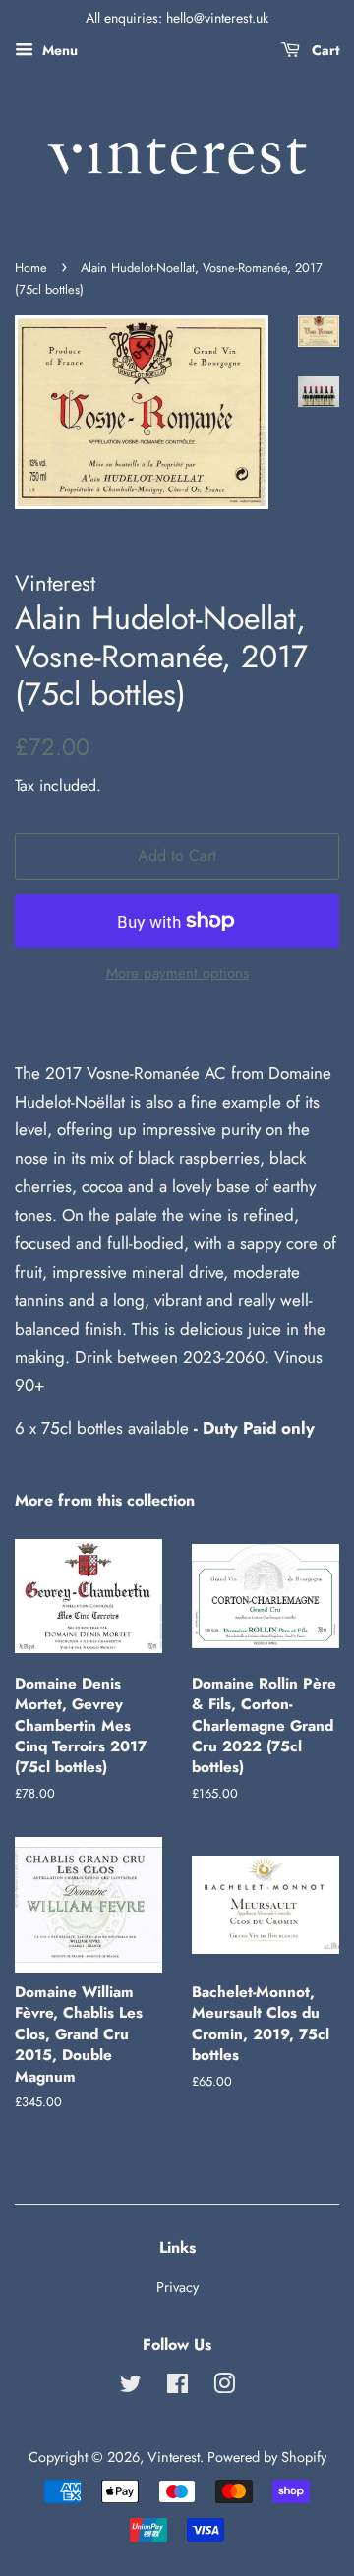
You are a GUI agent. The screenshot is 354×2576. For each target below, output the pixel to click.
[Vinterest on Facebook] (177, 2387)
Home (31, 268)
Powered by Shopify (267, 2457)
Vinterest (174, 2457)
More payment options (177, 973)
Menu (58, 50)
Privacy (177, 2287)
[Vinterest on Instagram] (224, 2387)
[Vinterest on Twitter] (131, 2387)
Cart (324, 50)
